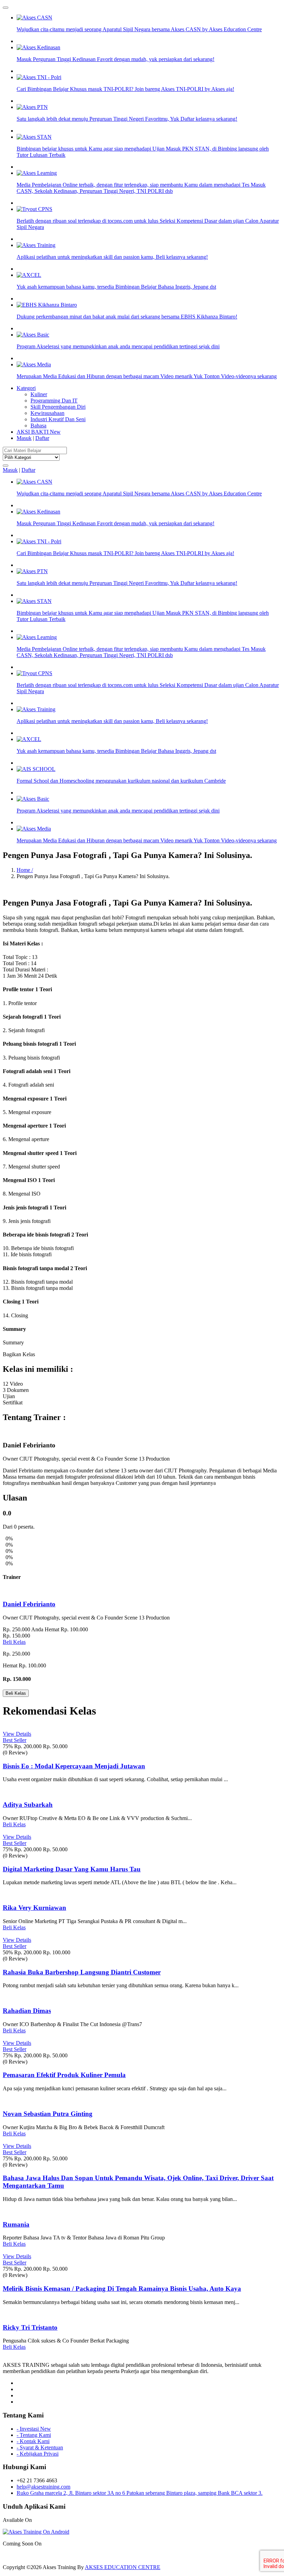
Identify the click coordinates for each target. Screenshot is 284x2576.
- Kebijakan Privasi (38, 2454)
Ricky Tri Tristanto (30, 2327)
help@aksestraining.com (43, 2487)
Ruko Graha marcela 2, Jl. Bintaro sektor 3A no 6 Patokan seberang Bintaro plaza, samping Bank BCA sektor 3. (140, 2493)
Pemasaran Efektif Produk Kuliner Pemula (64, 2075)
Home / (25, 870)
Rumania (16, 2224)
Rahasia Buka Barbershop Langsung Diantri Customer (82, 1972)
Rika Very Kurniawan (34, 1908)
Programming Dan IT (54, 401)
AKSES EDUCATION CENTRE (123, 2567)
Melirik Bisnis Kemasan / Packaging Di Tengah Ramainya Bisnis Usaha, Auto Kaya (122, 2289)
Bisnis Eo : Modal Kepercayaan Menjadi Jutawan (74, 1766)
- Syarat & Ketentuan (40, 2447)
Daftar (42, 438)
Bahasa (38, 426)
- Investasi (34, 2429)
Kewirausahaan (47, 413)
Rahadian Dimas (27, 2011)
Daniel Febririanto (29, 1604)
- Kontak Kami (33, 2441)
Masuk (24, 438)
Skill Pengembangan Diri (58, 407)
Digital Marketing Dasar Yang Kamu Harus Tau (72, 1869)
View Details (17, 1734)
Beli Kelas (14, 1642)
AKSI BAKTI (39, 432)
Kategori (26, 388)
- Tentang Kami (34, 2435)
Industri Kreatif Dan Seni (58, 419)
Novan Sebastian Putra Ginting (48, 2114)
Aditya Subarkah (28, 1805)
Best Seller (15, 1740)
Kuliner (39, 394)
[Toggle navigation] (6, 8)
